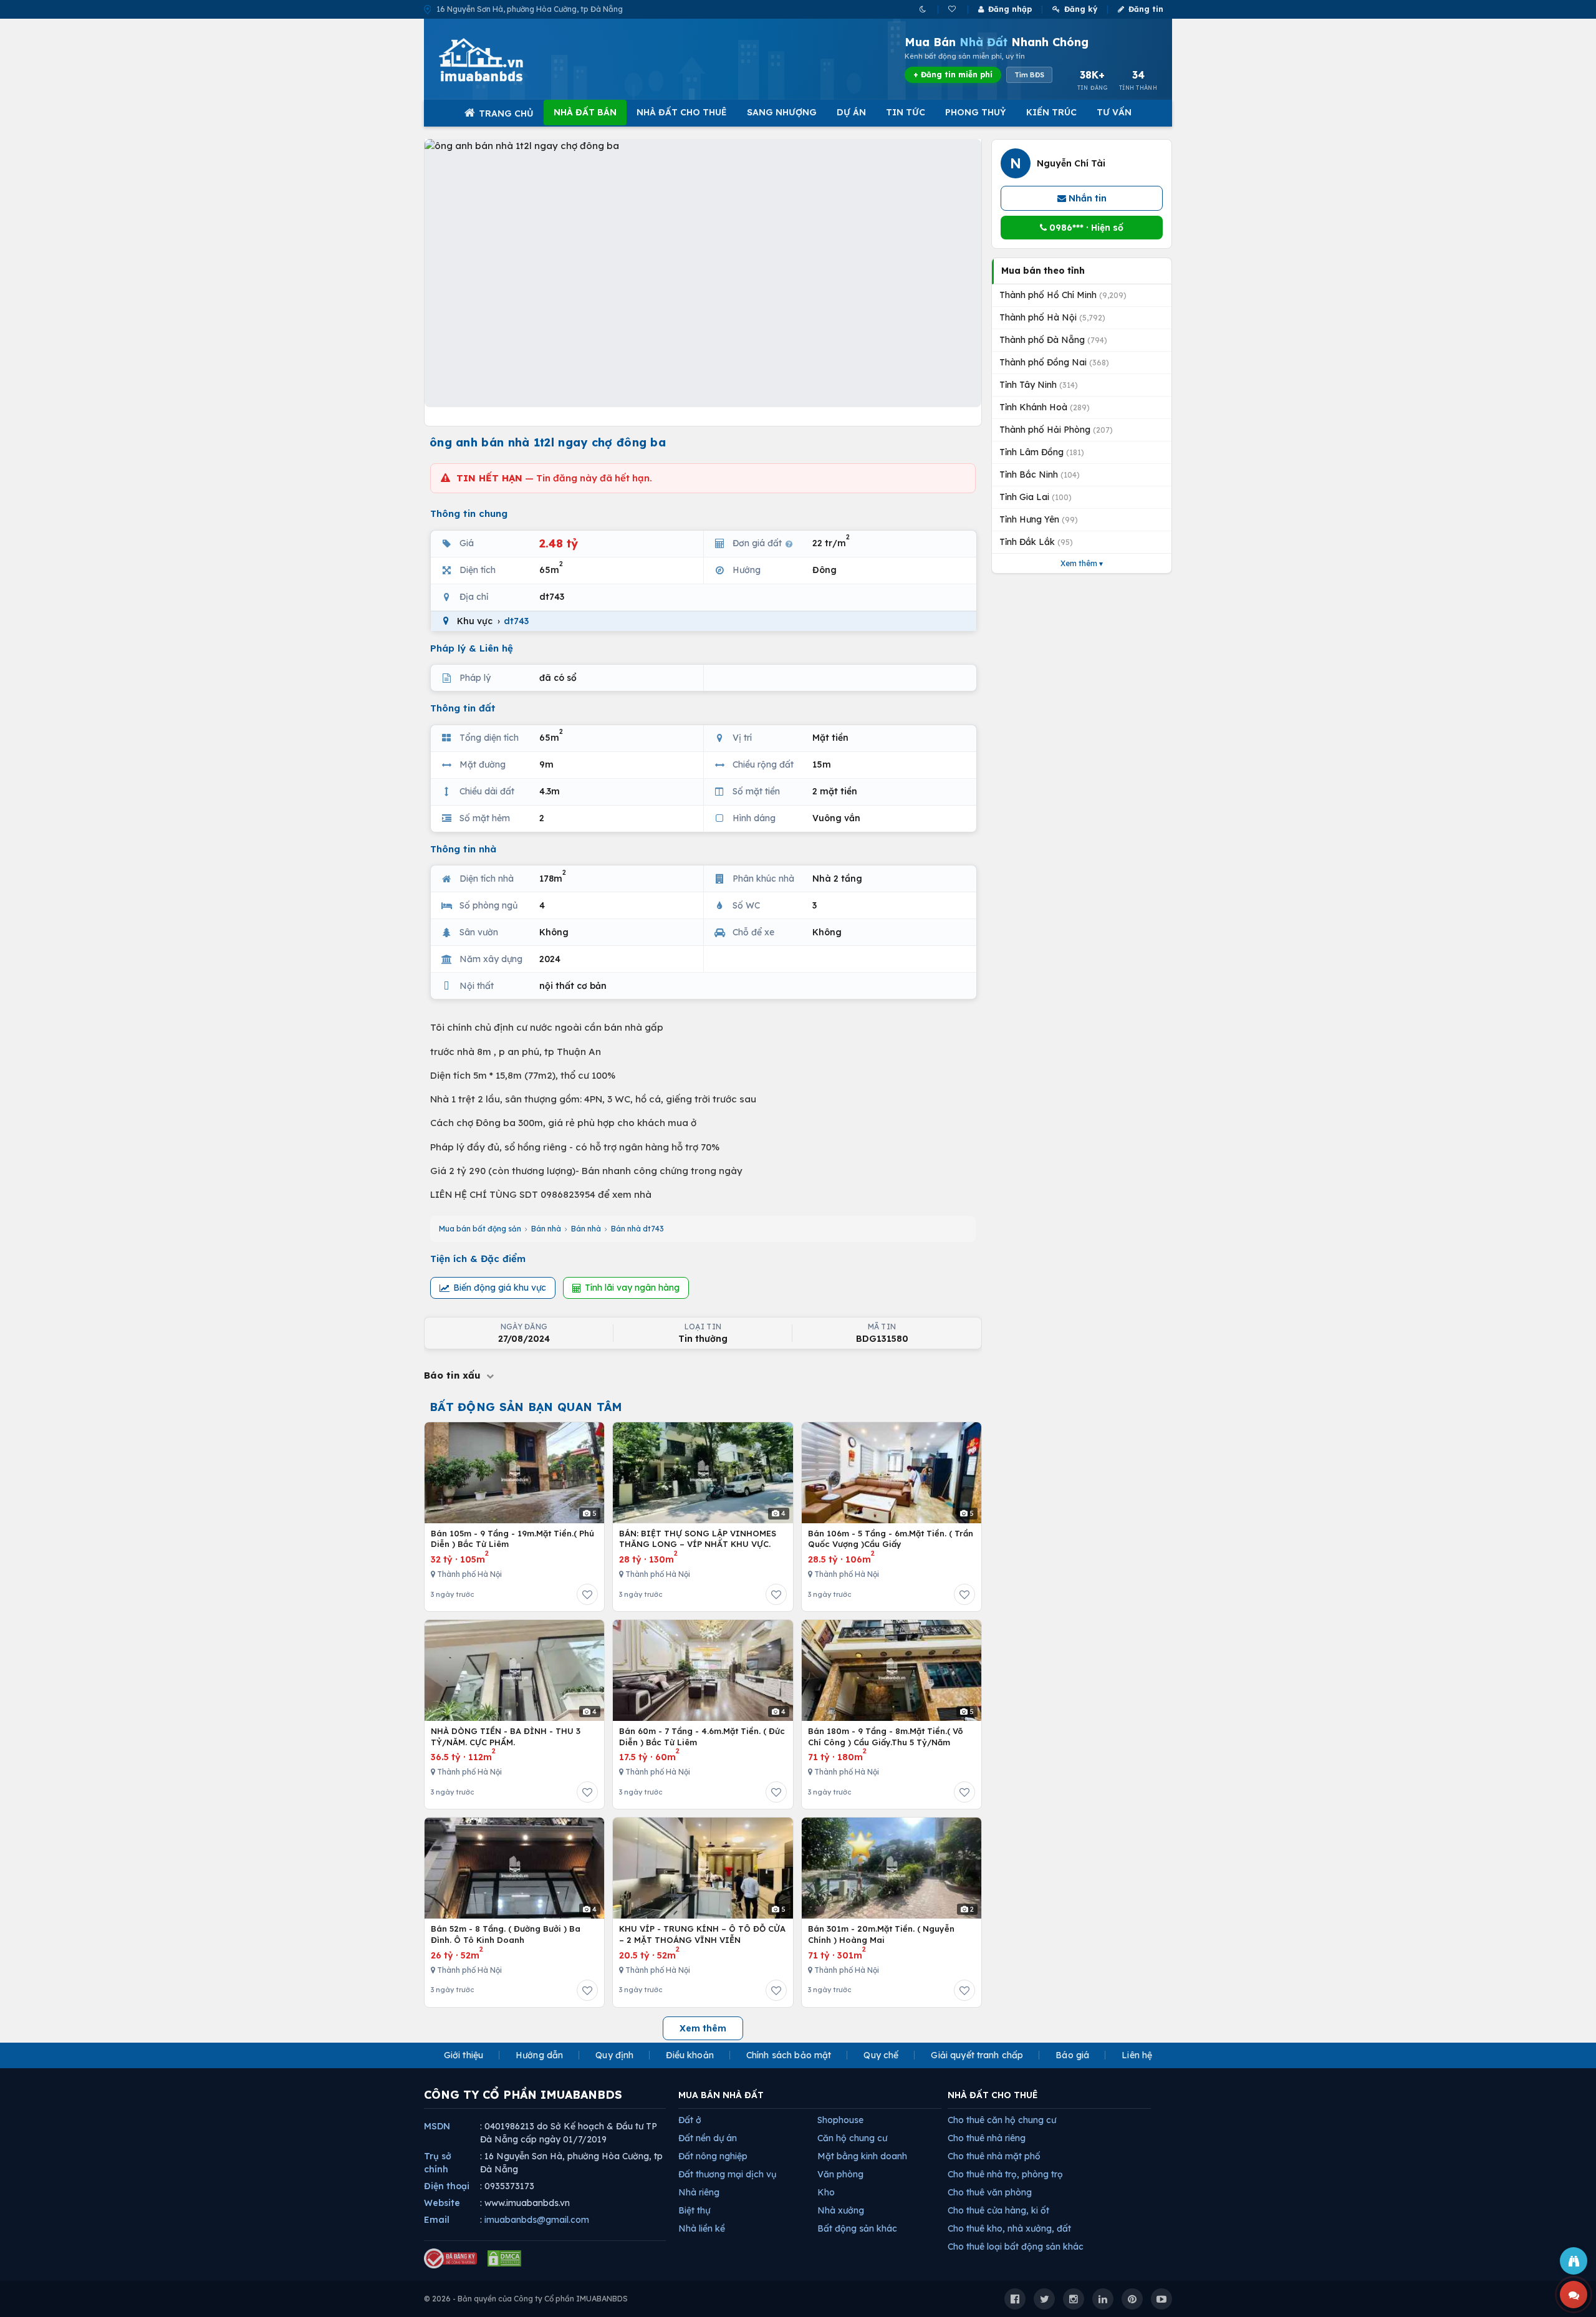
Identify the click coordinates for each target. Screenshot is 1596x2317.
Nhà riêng (699, 2192)
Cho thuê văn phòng (990, 2192)
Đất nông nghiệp (713, 2156)
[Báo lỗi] (1574, 2261)
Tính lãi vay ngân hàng (632, 1288)
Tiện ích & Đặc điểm (478, 1259)
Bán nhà (546, 1229)
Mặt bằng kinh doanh (862, 2156)
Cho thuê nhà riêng (987, 2138)
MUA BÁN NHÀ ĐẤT (721, 2095)
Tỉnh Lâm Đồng (1042, 452)
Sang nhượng (782, 112)
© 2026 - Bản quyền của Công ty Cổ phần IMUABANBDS (526, 2299)
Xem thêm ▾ (1082, 563)
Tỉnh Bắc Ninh (1040, 474)
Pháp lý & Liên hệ (472, 648)
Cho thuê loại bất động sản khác (1016, 2247)
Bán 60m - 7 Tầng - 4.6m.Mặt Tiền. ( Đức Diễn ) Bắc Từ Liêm (702, 1737)
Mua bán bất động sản (480, 1229)
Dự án (851, 112)
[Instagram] (1074, 2299)
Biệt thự (694, 2210)
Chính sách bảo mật (789, 2055)
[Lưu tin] (587, 1594)
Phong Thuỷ (976, 112)
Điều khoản (690, 2055)
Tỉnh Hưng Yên (1039, 519)
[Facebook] (1015, 2299)
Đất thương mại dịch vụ (727, 2174)
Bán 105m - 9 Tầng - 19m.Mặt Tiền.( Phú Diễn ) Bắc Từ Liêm (512, 1539)
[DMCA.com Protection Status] (504, 2258)
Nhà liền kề (702, 2228)
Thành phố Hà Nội (1052, 317)
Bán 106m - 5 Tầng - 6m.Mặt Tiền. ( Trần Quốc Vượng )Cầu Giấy (891, 1539)
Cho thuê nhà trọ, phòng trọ (1005, 2174)
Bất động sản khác (857, 2228)
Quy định (614, 2055)
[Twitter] (1044, 2299)
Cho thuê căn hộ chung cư (1002, 2120)
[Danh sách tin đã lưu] (953, 9)
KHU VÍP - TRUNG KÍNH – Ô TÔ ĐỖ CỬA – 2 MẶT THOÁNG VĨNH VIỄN (702, 1934)
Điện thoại (447, 2186)
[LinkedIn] (1103, 2299)
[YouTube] (1161, 2299)
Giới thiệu (464, 2055)
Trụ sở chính (438, 2163)
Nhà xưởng (841, 2210)
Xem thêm (703, 2028)
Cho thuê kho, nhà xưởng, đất (1009, 2228)
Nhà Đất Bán (585, 112)
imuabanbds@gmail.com (537, 2220)
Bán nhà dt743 (637, 1229)
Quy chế (881, 2055)
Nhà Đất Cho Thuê (682, 112)
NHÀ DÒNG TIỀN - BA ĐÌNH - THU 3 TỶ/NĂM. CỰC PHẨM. (506, 1737)
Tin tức (906, 112)
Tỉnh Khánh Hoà (1045, 407)
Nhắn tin (1086, 198)
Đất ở (690, 2120)
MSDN (437, 2126)
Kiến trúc (1051, 112)
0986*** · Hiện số (1085, 228)
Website (442, 2203)
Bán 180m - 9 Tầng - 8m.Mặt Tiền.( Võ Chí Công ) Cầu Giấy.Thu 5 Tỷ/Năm (886, 1737)
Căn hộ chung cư (852, 2138)
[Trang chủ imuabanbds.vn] (498, 60)
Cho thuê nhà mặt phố (994, 2156)
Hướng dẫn (539, 2055)
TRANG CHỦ (506, 113)
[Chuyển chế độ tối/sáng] (924, 9)
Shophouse (840, 2120)
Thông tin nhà (463, 849)
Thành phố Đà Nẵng (1053, 340)
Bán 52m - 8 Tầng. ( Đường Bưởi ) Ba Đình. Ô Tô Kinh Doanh (506, 1934)
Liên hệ (1137, 2055)
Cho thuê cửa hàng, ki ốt (998, 2210)
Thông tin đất (463, 708)
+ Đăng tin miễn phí (953, 75)
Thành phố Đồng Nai (1054, 362)
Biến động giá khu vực (500, 1288)
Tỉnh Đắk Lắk (1036, 542)
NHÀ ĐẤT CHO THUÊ (993, 2095)
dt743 (516, 621)
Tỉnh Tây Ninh (1039, 385)
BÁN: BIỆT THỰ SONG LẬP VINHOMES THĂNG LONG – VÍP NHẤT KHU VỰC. (698, 1539)
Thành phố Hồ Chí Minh (1063, 295)
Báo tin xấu (454, 1375)
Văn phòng (840, 2174)
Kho (826, 2192)
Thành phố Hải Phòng (1056, 430)
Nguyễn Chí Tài (1071, 163)
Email (437, 2220)
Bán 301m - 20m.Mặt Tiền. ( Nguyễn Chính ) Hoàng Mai (881, 1934)
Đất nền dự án (708, 2138)
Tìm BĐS (1029, 75)
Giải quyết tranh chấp (977, 2055)
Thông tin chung (469, 513)
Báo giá (1072, 2055)
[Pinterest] (1132, 2299)
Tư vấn (1114, 112)
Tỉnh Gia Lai (1036, 497)
